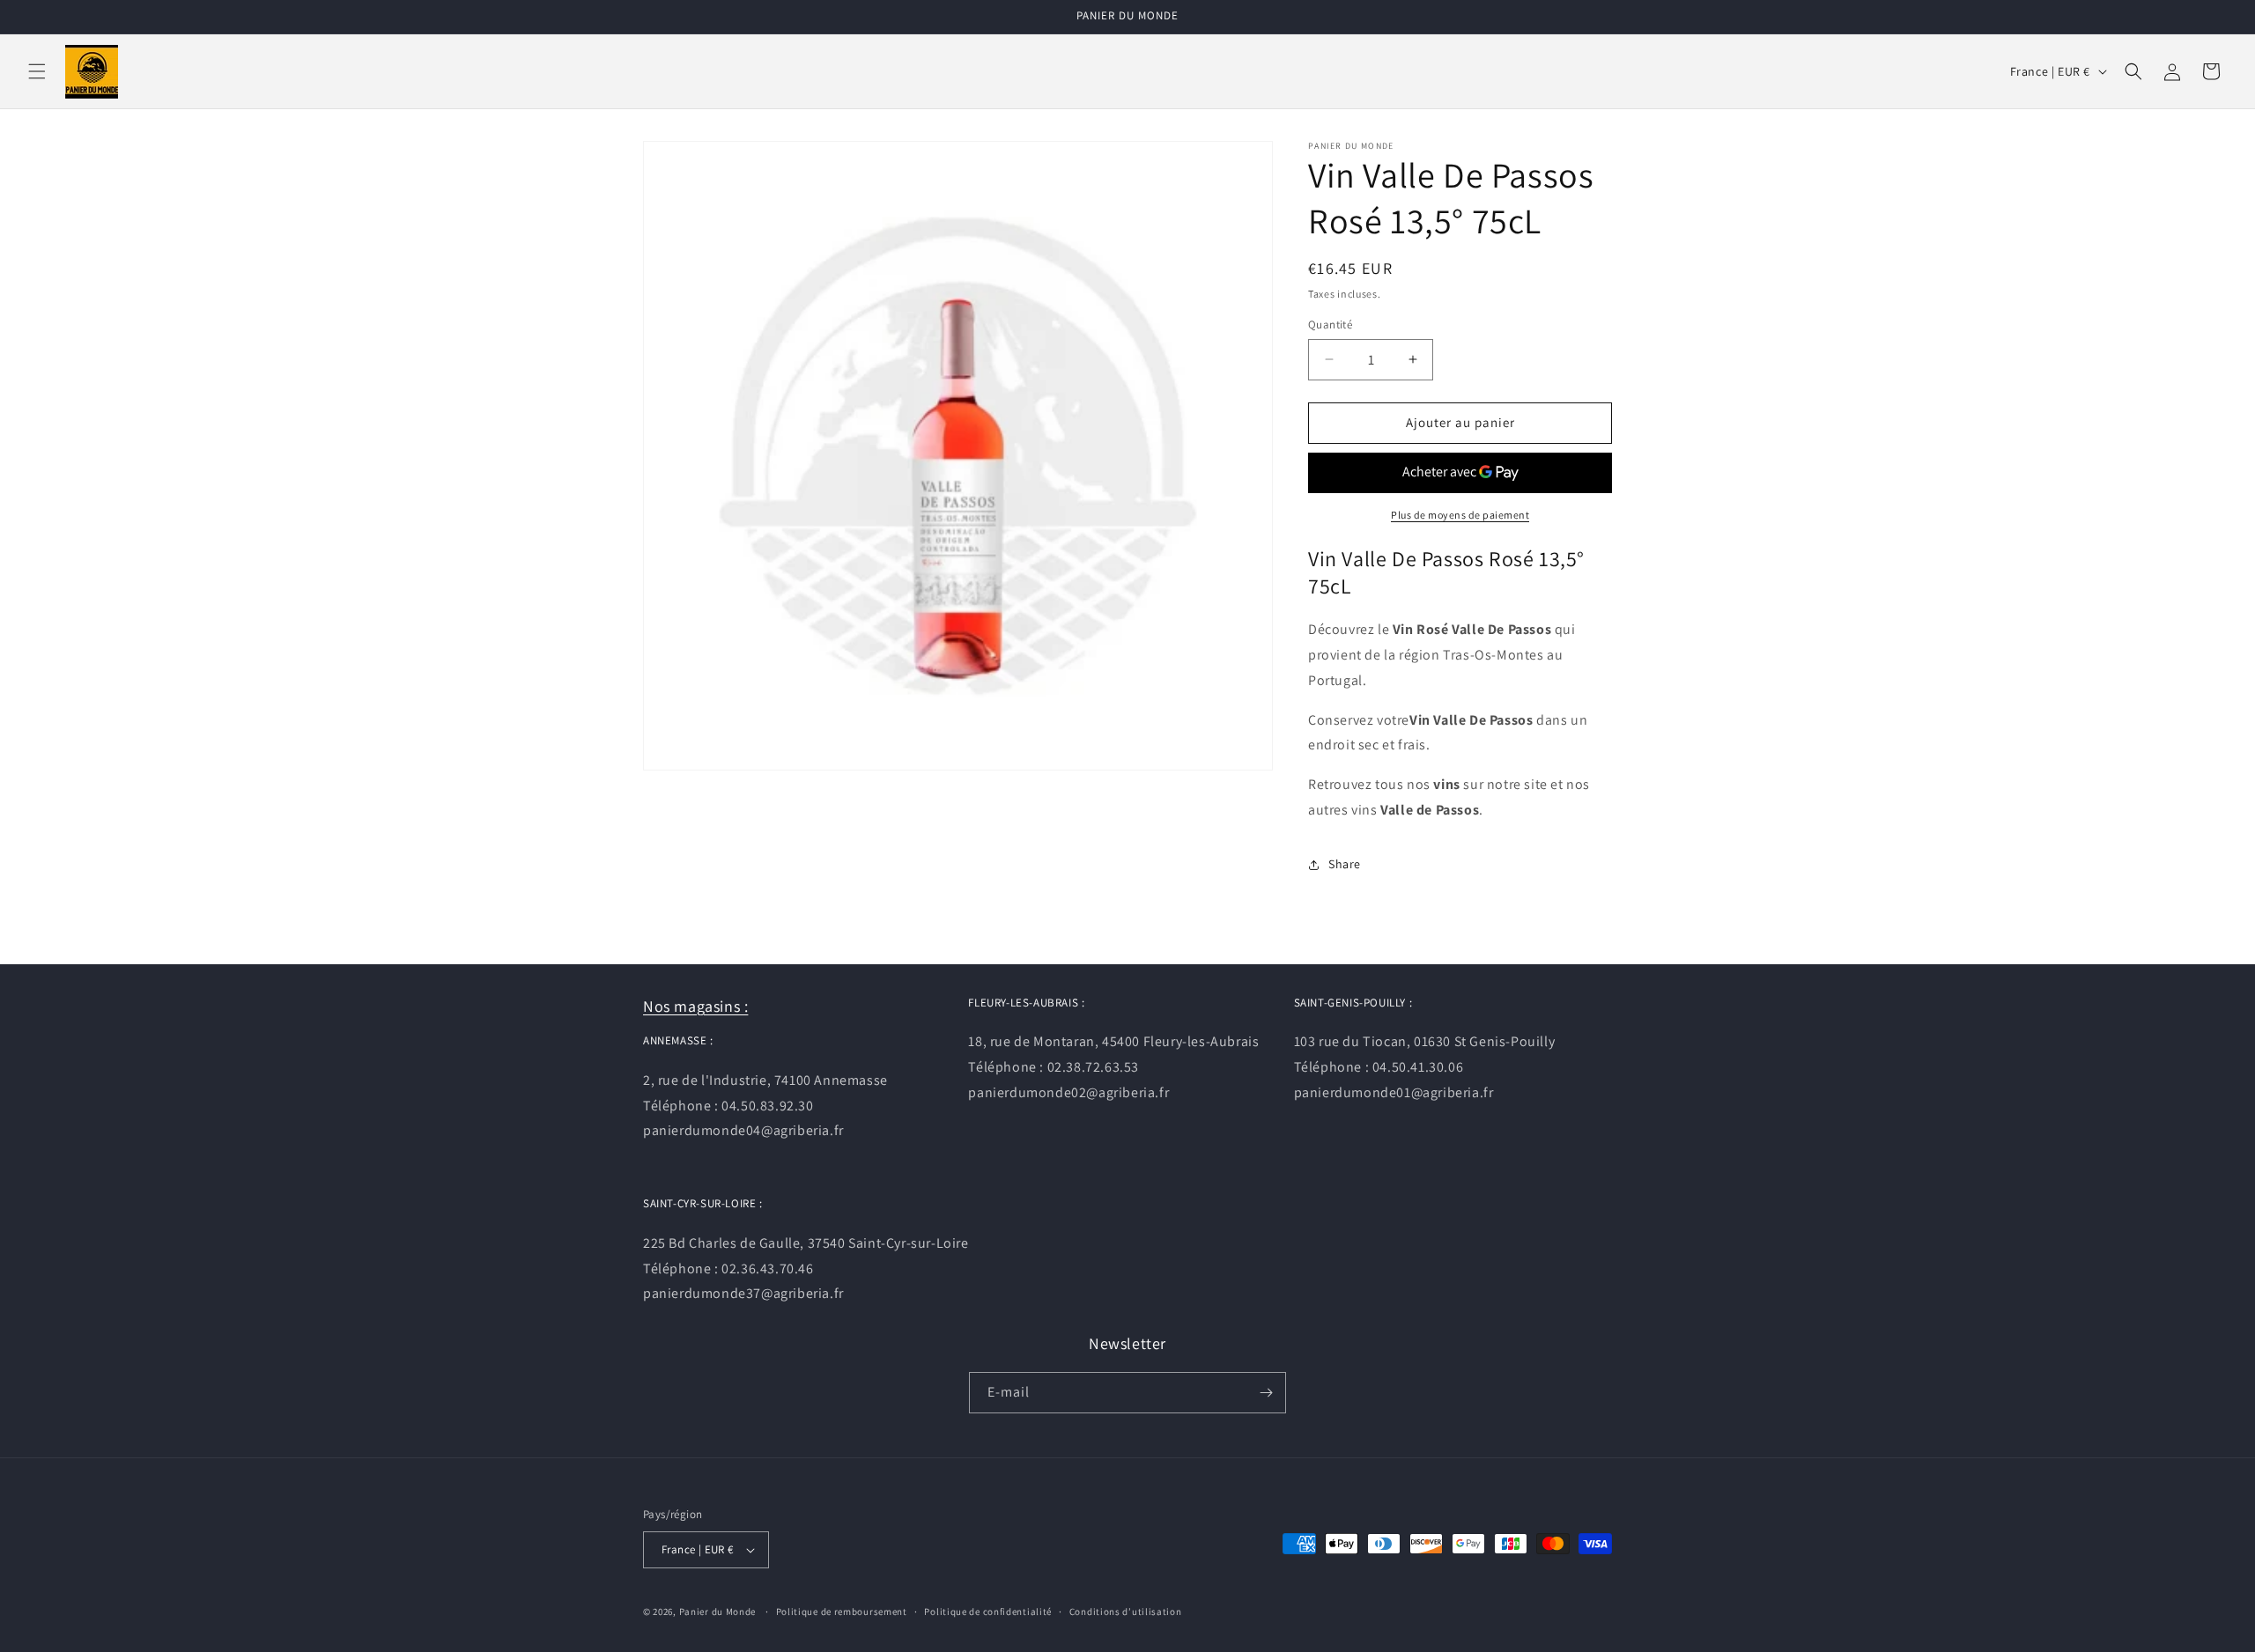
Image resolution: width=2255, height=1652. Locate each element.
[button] (37, 71)
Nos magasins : (695, 1006)
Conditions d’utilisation (1126, 1611)
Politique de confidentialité (988, 1611)
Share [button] (1345, 864)
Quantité (1330, 324)
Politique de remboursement (842, 1611)
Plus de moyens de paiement (1460, 515)
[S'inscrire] (1266, 1393)
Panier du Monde (718, 1611)
